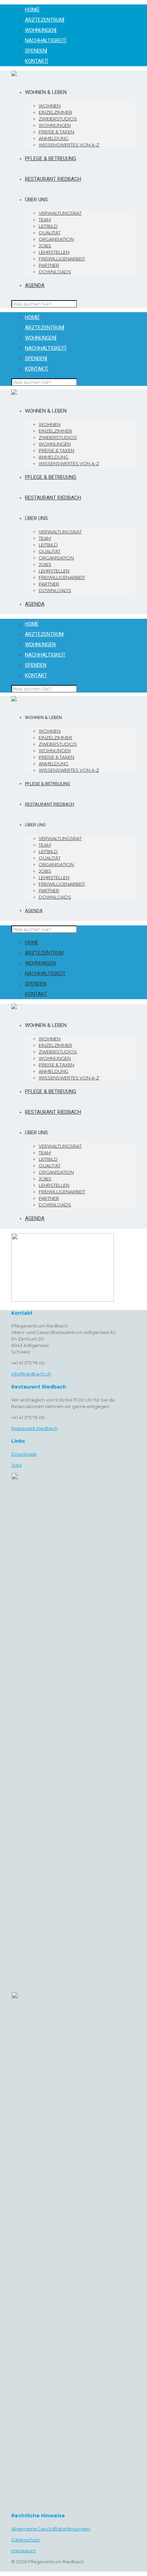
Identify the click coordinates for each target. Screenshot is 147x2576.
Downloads (24, 1454)
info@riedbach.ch (31, 1374)
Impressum (24, 2551)
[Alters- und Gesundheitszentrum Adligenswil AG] (14, 74)
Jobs (16, 1465)
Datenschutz (25, 2540)
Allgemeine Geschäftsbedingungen (51, 2529)
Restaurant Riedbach (35, 1428)
